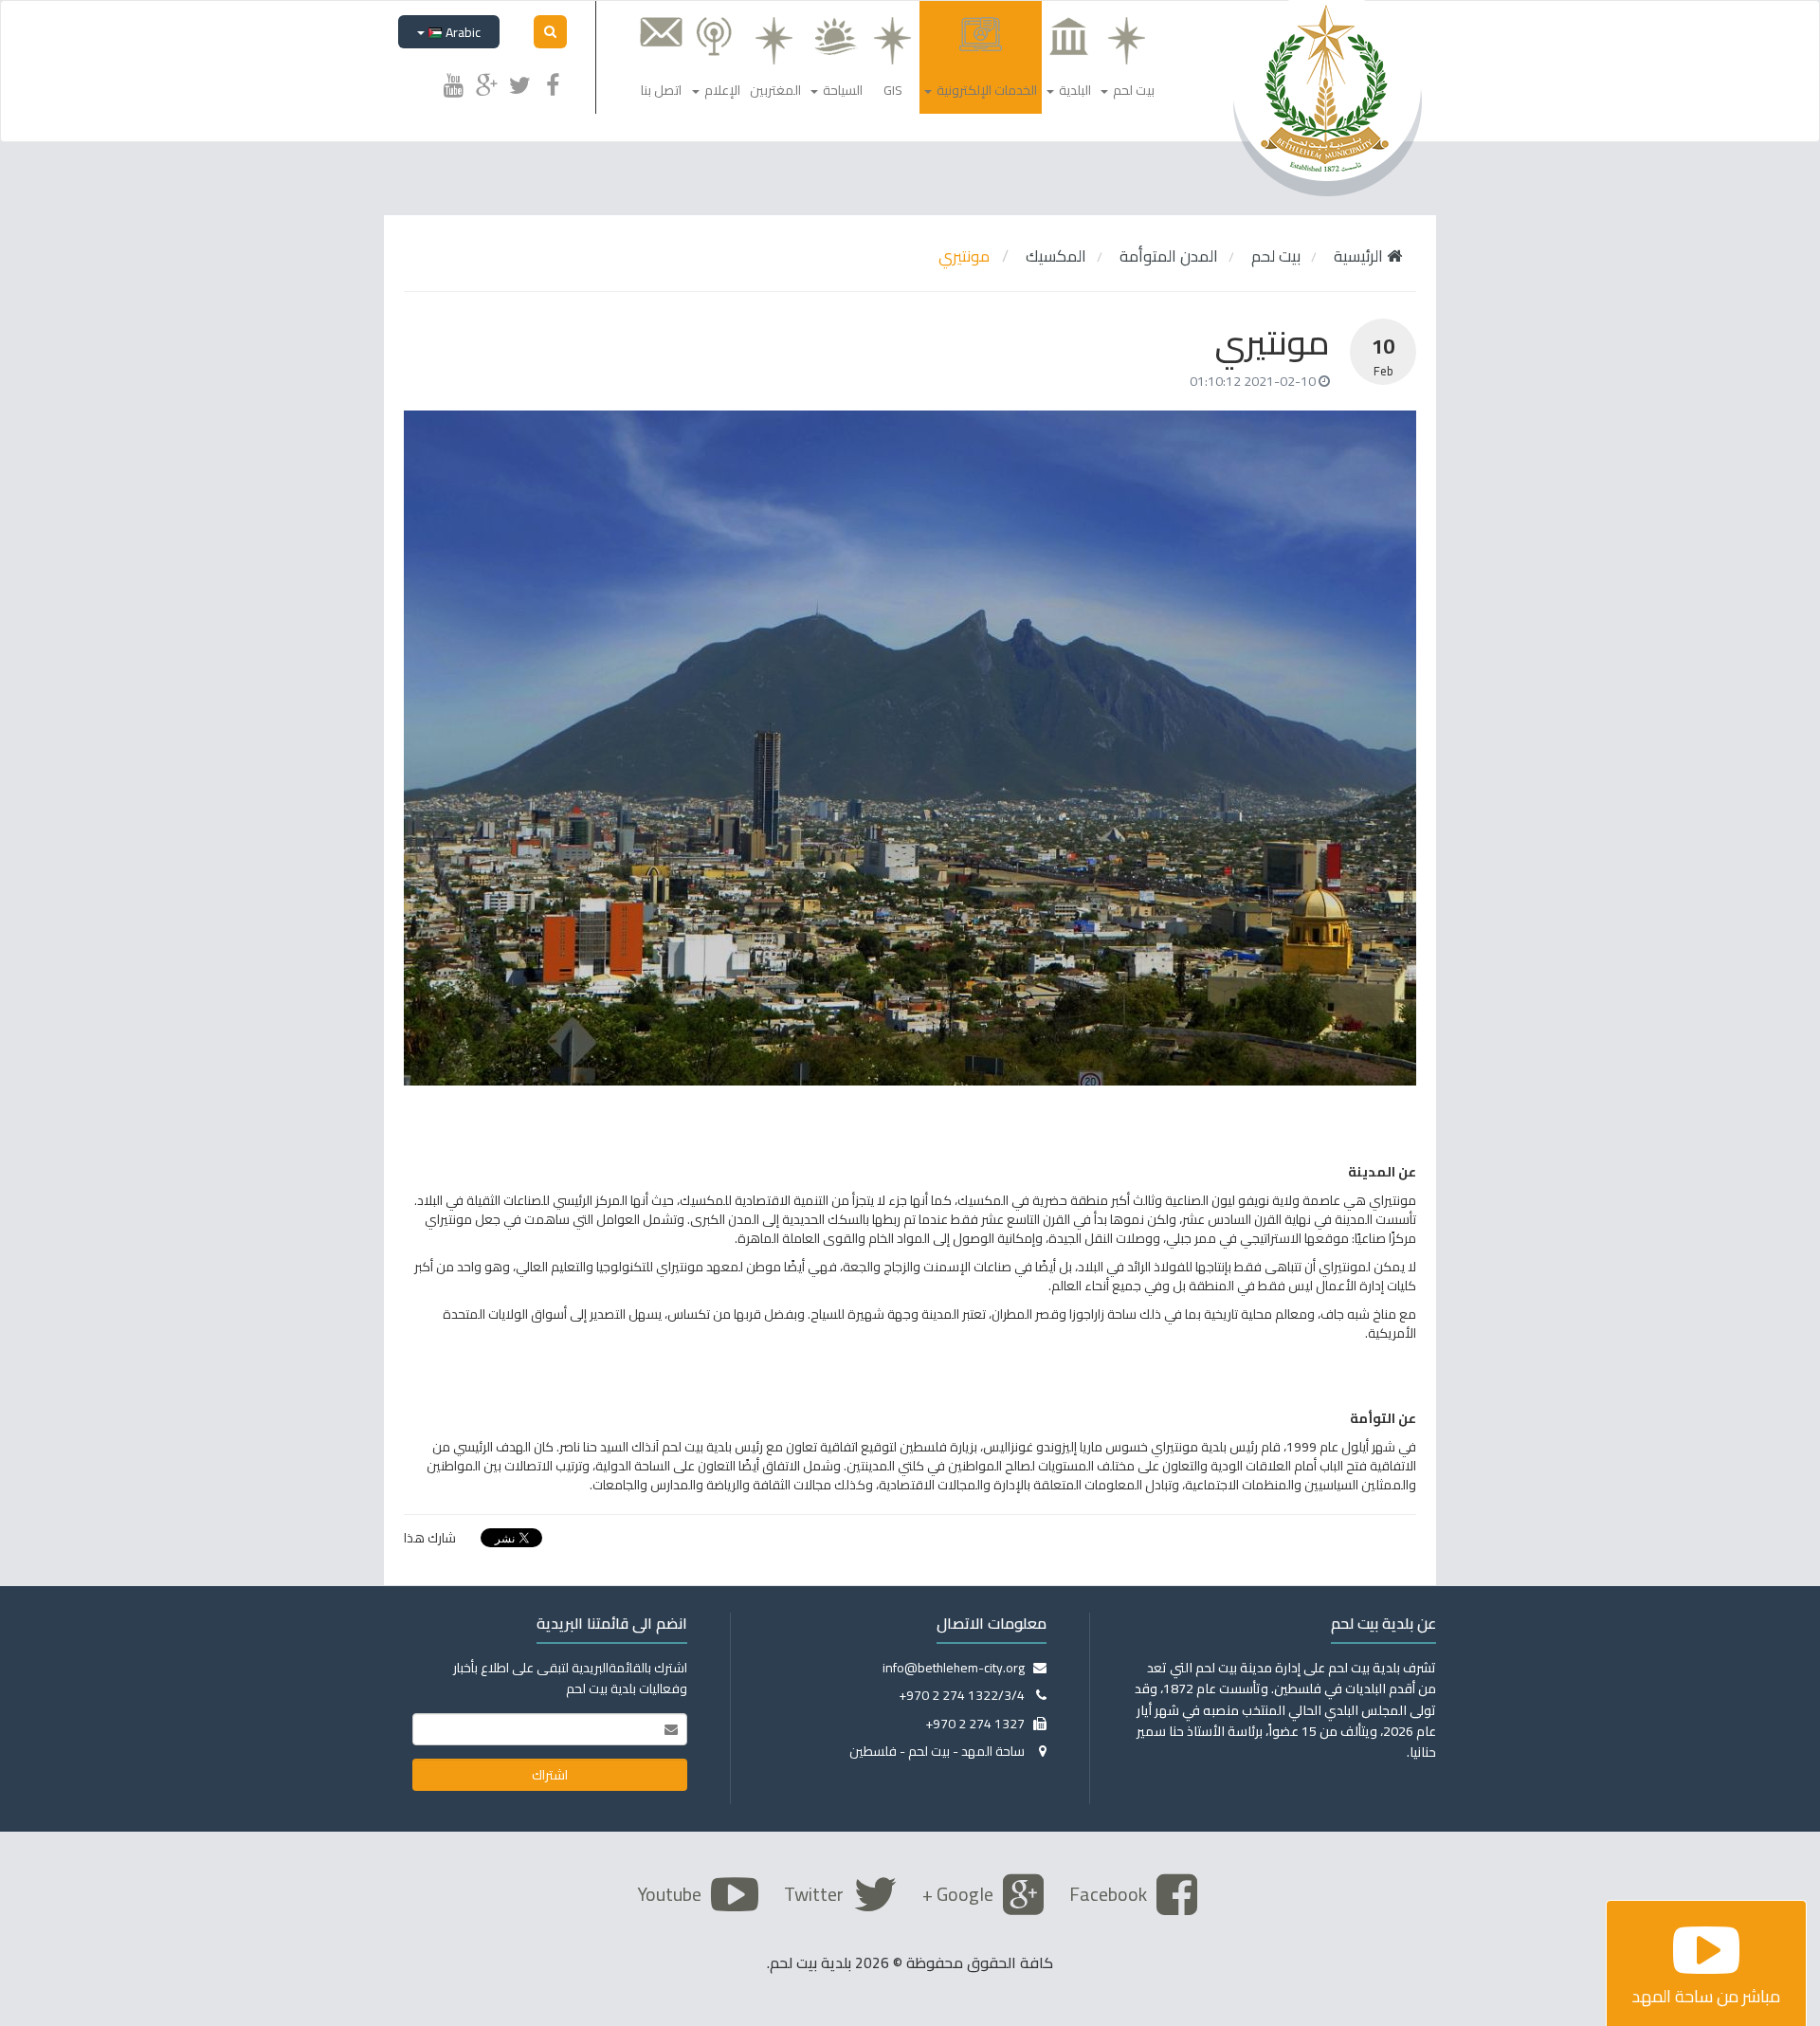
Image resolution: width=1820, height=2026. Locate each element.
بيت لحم (1276, 256)
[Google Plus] (486, 82)
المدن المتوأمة (1169, 256)
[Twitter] (519, 82)
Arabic (462, 32)
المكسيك (1056, 256)
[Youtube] (453, 82)
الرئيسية (1360, 256)
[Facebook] (553, 82)
